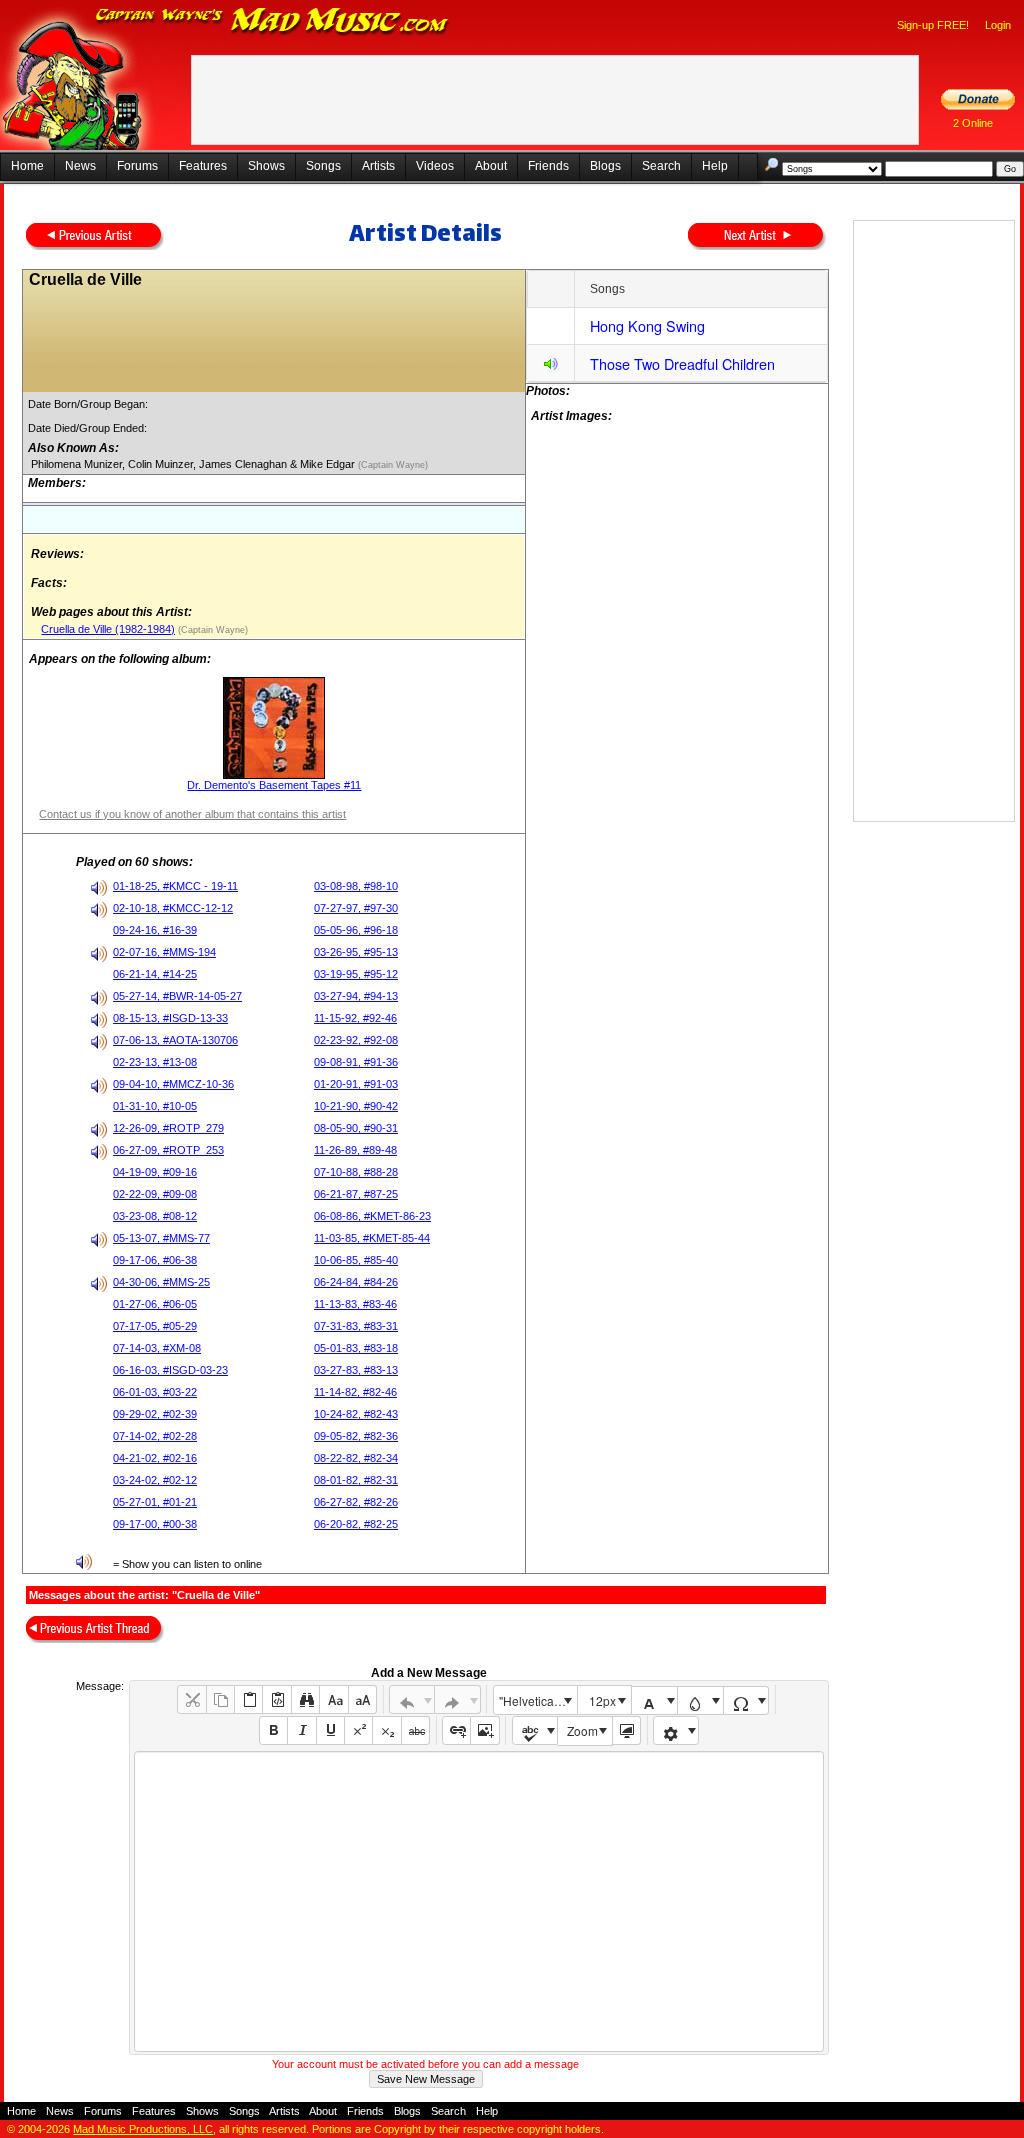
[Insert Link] (456, 1730)
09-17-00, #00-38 (155, 1524)
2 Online (973, 123)
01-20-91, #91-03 (356, 1084)
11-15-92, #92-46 (355, 1018)
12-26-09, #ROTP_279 (168, 1128)
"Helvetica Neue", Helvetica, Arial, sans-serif (538, 1700)
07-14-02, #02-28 (155, 1436)
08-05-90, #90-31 (356, 1128)
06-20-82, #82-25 (356, 1524)
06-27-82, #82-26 (356, 1502)
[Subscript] (386, 1730)
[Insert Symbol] (746, 1700)
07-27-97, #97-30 (356, 908)
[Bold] (273, 1730)
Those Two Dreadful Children (682, 363)
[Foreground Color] (654, 1700)
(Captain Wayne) (391, 465)
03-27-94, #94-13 (356, 996)
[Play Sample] (551, 366)
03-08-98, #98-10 (356, 886)
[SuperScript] (358, 1730)
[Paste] (248, 1699)
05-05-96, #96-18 (356, 930)
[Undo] (412, 1699)
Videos (435, 166)
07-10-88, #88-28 (356, 1172)
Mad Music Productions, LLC (143, 2129)
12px (602, 1700)
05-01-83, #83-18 (356, 1348)
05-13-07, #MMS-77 (161, 1238)
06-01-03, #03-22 (155, 1392)
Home (27, 166)
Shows (266, 166)
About (491, 166)
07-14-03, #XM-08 (157, 1348)
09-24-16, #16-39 (155, 930)
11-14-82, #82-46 (355, 1392)
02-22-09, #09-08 (155, 1194)
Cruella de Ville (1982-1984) (108, 629)
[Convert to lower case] (333, 1699)
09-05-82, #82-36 (356, 1436)
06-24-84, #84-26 (356, 1282)
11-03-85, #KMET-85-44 (372, 1238)
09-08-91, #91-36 (356, 1062)
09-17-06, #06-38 (155, 1260)
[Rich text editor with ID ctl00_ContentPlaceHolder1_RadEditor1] (478, 1901)
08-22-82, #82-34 (356, 1458)
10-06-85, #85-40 (356, 1260)
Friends (548, 166)
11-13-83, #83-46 (355, 1304)
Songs (323, 166)
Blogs (605, 166)
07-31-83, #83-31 (356, 1326)
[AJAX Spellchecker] (535, 1730)
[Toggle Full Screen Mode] (626, 1730)
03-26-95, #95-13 (356, 952)
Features (203, 166)
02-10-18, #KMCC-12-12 (173, 908)
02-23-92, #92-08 (356, 1040)
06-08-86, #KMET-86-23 (372, 1216)
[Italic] (301, 1730)
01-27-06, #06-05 (155, 1304)
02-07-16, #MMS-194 (164, 952)
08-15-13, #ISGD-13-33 (170, 1018)
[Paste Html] (276, 1699)
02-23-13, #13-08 (155, 1062)
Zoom (582, 1730)
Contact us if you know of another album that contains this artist (192, 814)
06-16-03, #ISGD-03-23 (170, 1370)
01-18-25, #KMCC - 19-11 (175, 886)
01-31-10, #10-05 (155, 1106)
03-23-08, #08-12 (155, 1216)
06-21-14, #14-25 (155, 974)
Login (998, 25)
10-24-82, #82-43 (356, 1414)
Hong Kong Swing (647, 325)
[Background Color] (700, 1700)
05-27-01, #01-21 (155, 1502)
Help (715, 166)
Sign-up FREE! (933, 25)
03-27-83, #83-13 (356, 1370)
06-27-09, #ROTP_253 (168, 1150)
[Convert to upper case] (362, 1699)
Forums (137, 166)
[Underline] (330, 1730)
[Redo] (457, 1699)
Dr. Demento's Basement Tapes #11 (274, 785)
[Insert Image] (484, 1730)
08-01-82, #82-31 (356, 1480)
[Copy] (220, 1699)
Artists (378, 166)
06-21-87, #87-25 (356, 1194)
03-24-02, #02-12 (155, 1480)
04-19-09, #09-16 (155, 1172)
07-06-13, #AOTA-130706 (175, 1040)
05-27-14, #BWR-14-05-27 (177, 996)
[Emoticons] (676, 1730)
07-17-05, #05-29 (155, 1326)
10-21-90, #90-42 (356, 1106)
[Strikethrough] (415, 1730)
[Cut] (191, 1699)
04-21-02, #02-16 (155, 1458)
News (80, 166)
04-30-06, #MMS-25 (161, 1282)
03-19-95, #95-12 (356, 974)
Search (661, 166)
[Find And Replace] (305, 1699)
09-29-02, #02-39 (155, 1414)
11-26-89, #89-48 (355, 1150)
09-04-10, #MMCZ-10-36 (173, 1084)
